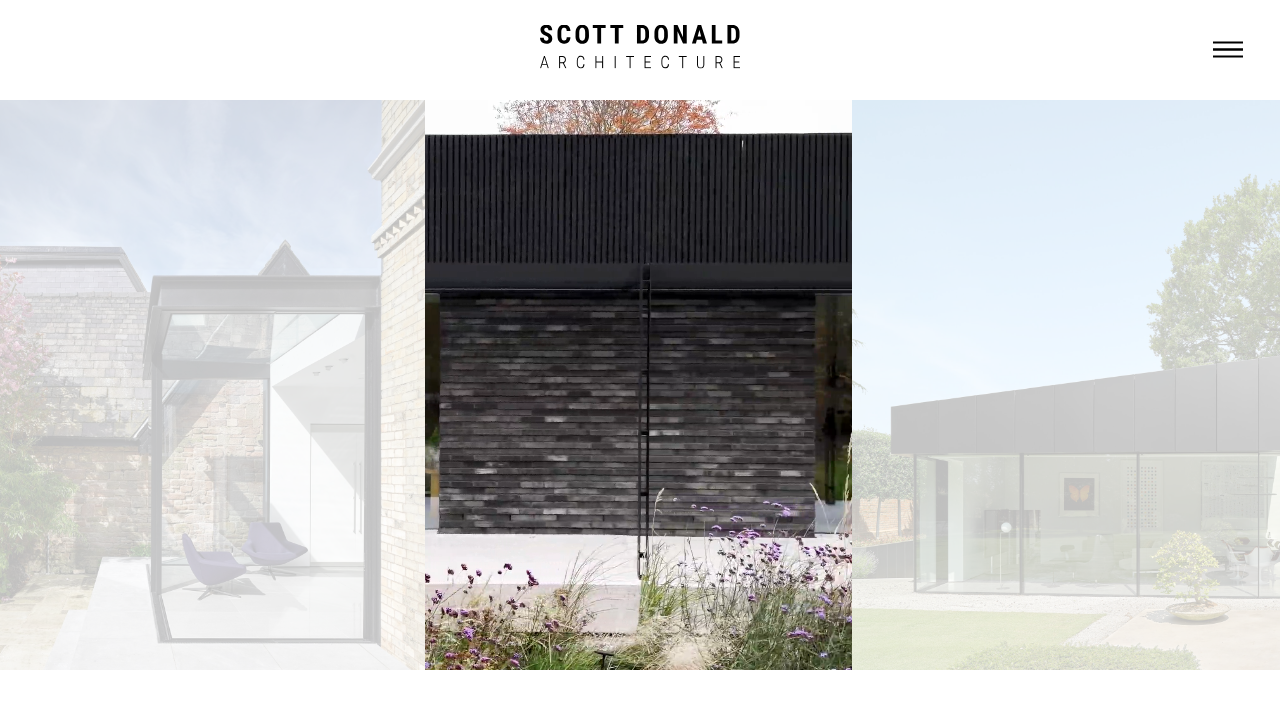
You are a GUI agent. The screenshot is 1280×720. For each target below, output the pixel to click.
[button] (1228, 50)
